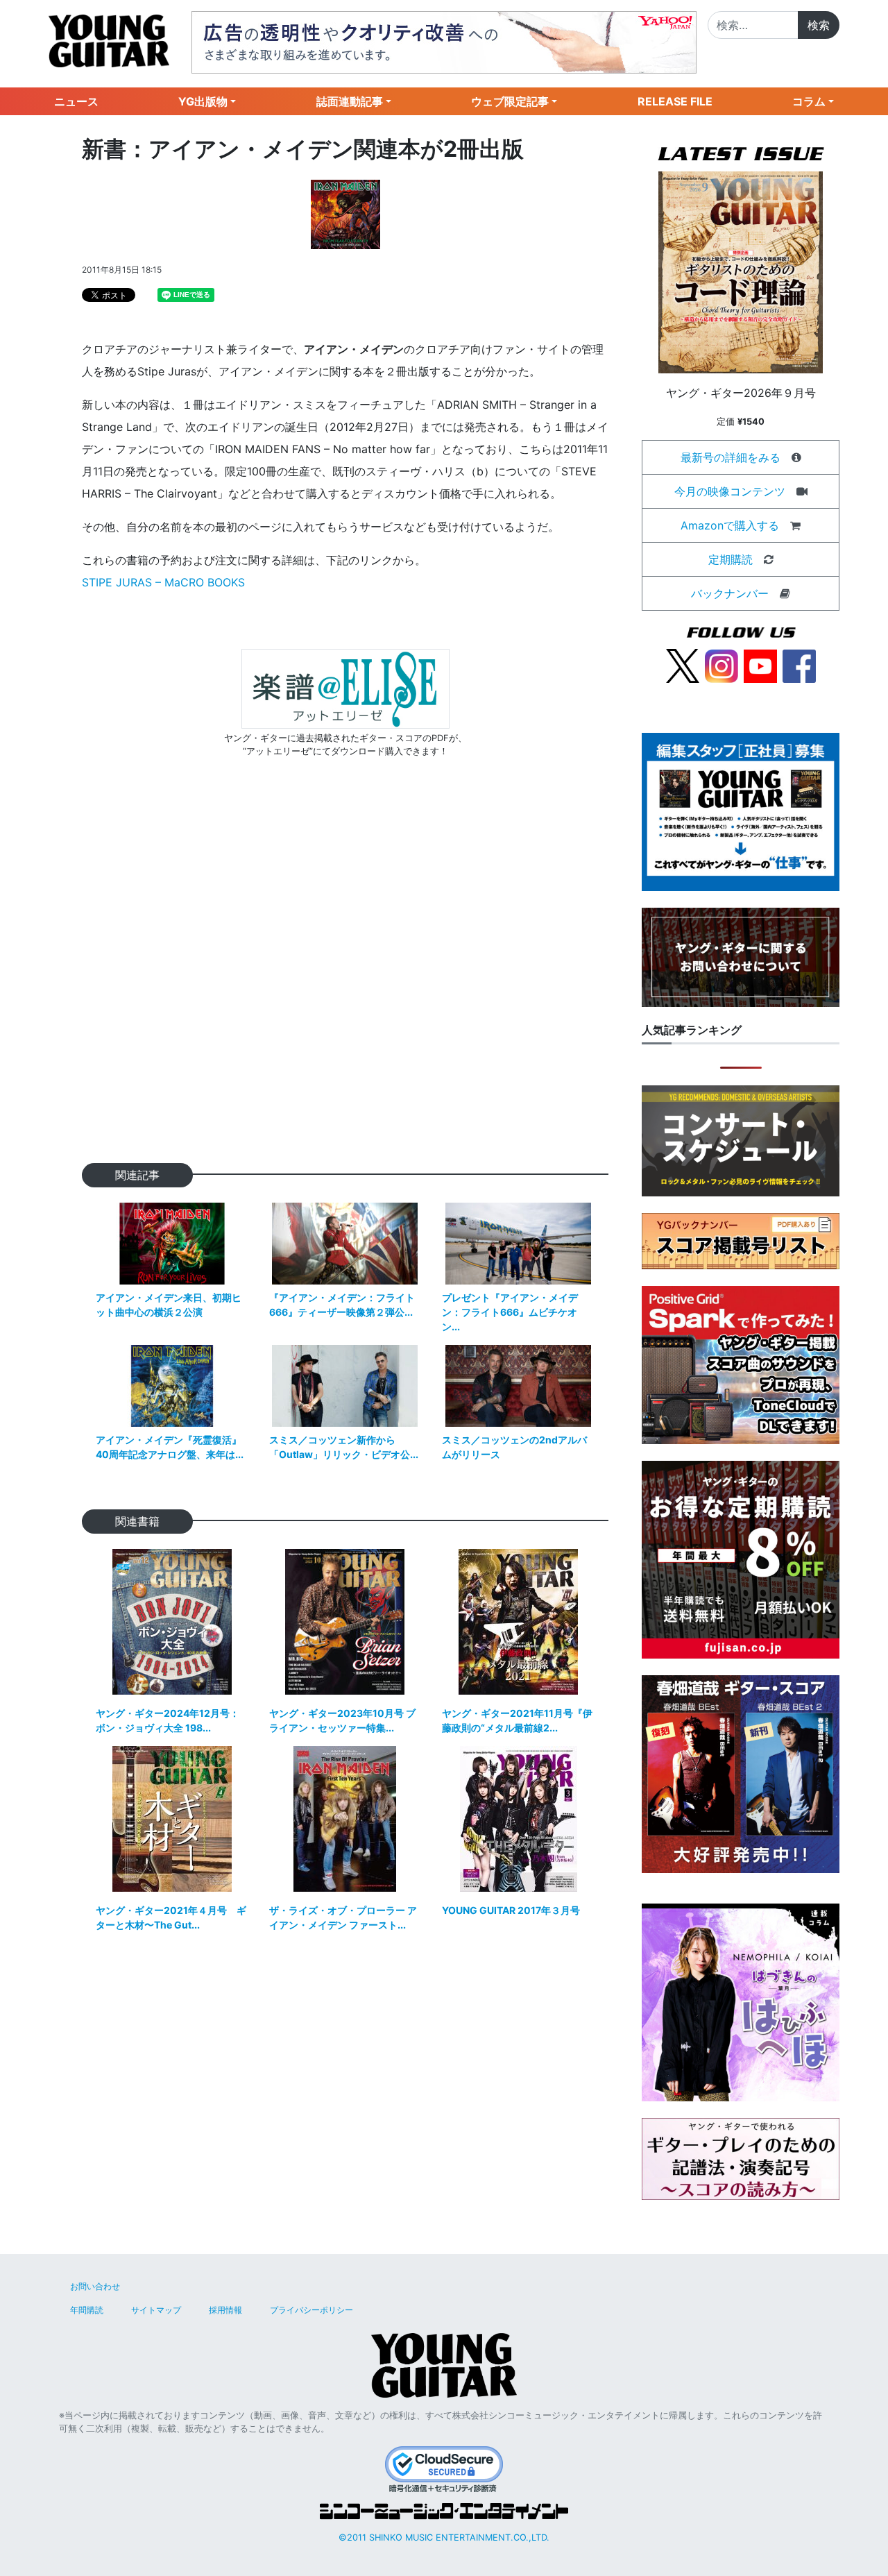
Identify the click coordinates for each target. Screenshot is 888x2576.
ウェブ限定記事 (510, 101)
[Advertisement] (345, 982)
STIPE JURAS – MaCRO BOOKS (163, 582)
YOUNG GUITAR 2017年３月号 (511, 1910)
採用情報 (225, 2310)
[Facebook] (799, 665)
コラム (809, 101)
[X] (683, 665)
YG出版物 (203, 101)
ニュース (76, 101)
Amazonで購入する (730, 525)
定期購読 (731, 559)
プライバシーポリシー (311, 2310)
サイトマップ (156, 2310)
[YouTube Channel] (760, 665)
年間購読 (87, 2310)
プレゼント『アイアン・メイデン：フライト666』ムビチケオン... (510, 1312)
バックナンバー (730, 593)
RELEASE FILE (675, 101)
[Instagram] (721, 665)
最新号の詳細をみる (731, 457)
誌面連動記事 (350, 101)
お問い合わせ (95, 2286)
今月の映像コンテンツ (730, 491)
